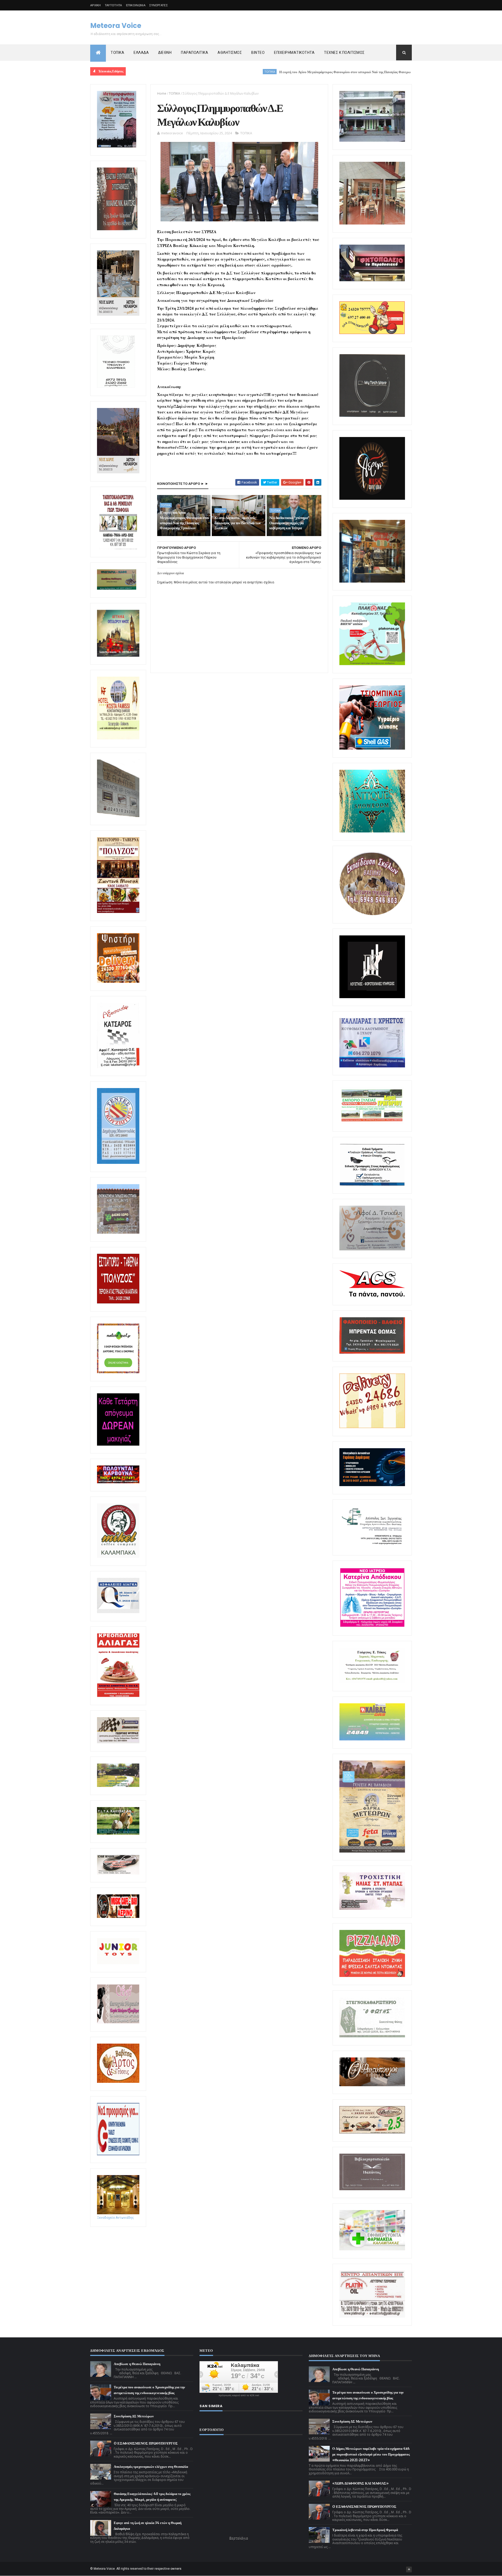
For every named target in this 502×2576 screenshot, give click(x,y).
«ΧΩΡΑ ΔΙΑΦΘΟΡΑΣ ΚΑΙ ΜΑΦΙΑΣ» (360, 2483)
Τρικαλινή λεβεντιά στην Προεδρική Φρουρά (365, 2530)
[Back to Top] (409, 2569)
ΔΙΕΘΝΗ (165, 53)
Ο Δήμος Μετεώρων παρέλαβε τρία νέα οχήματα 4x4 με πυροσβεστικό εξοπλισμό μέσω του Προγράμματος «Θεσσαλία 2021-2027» (371, 2454)
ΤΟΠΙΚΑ (117, 53)
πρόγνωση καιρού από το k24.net (239, 2395)
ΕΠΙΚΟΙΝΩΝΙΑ (136, 5)
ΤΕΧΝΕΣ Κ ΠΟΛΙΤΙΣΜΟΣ (344, 53)
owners (176, 2569)
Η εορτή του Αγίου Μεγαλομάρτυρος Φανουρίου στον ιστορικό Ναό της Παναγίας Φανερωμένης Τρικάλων (263, 72)
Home (162, 93)
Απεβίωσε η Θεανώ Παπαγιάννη (137, 2364)
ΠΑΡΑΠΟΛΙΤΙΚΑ (195, 53)
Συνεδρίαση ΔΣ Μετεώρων (134, 2416)
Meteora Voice (116, 26)
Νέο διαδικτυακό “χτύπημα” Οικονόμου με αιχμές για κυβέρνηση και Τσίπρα (289, 523)
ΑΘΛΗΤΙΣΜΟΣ (230, 53)
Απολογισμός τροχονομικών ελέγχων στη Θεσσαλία (151, 2467)
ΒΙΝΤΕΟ (258, 53)
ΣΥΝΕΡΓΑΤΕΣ (159, 5)
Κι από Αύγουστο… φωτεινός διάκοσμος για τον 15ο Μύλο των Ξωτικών (237, 523)
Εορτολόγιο (239, 2538)
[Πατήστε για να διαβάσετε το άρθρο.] (372, 1909)
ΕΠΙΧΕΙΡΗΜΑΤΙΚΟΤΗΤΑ (294, 53)
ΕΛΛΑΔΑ (141, 53)
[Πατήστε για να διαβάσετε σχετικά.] (117, 229)
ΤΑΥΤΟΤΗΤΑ (113, 5)
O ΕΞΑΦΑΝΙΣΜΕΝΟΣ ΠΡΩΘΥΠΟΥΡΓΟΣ (146, 2443)
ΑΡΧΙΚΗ (96, 5)
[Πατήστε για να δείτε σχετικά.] (118, 1557)
